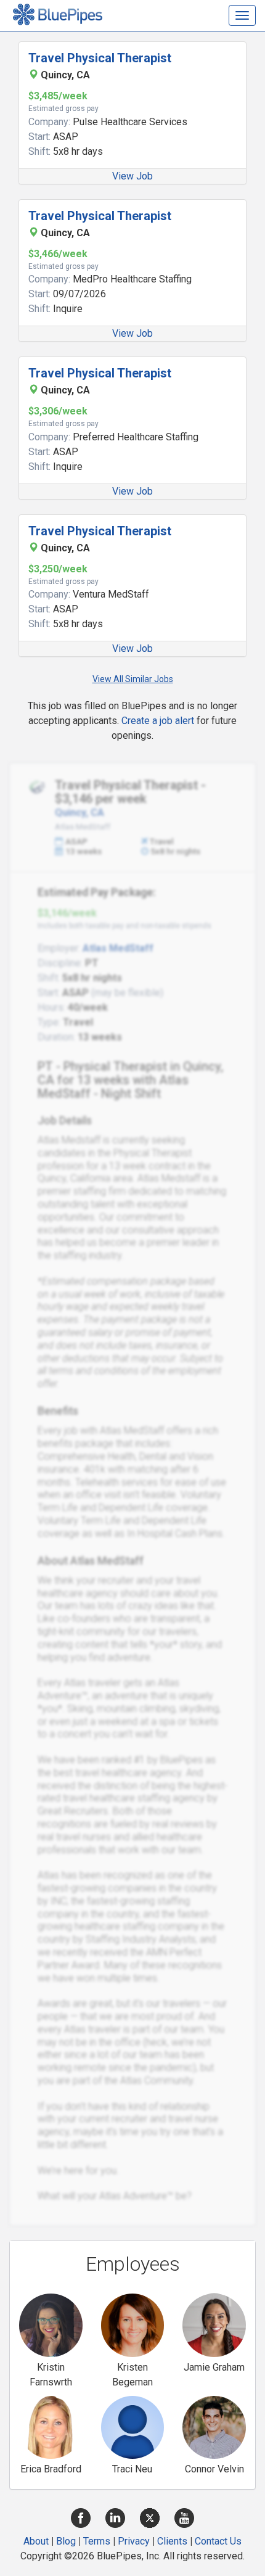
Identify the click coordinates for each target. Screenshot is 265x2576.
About (36, 2541)
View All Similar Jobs (133, 679)
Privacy (134, 2541)
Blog (66, 2541)
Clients (172, 2541)
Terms (97, 2541)
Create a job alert (158, 721)
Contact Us (218, 2541)
